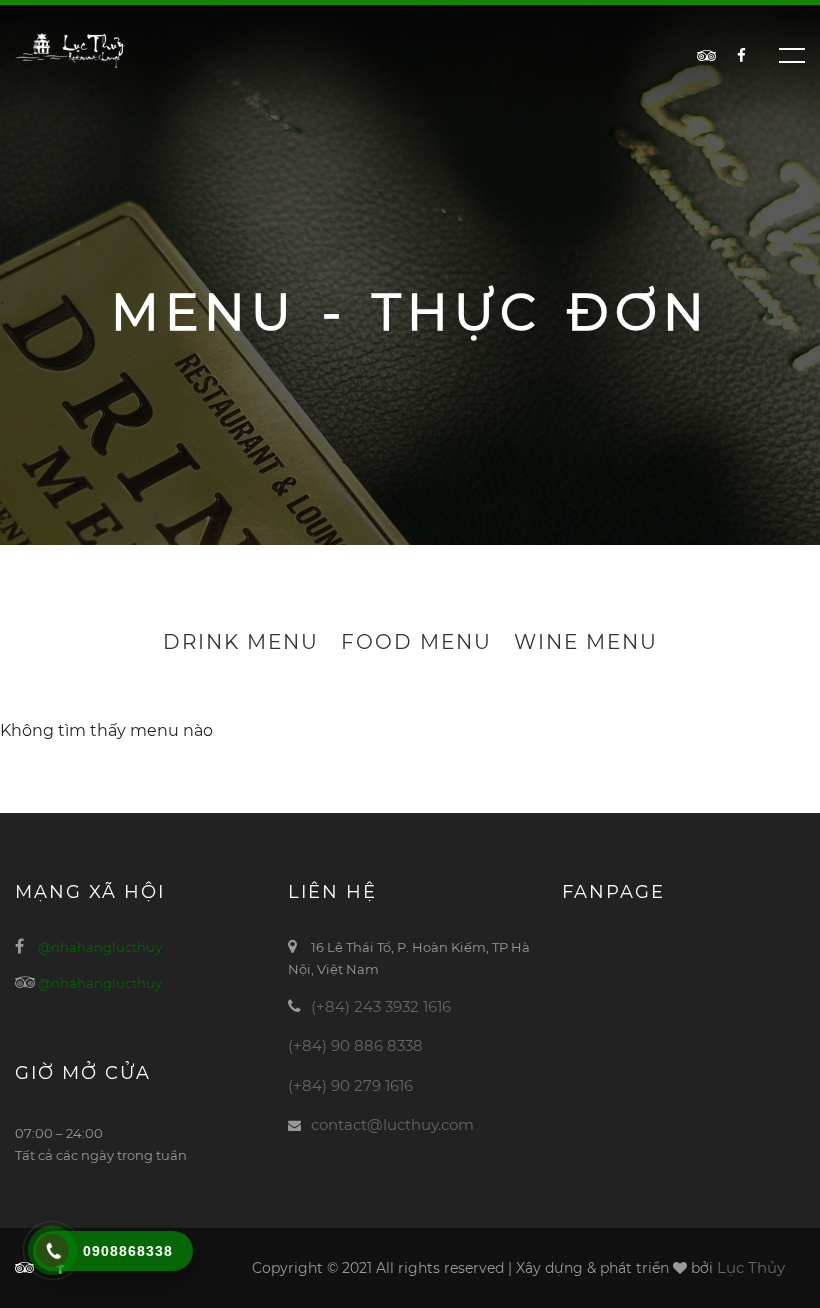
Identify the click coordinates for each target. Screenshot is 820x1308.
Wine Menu (586, 642)
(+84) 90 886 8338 (355, 1045)
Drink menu (241, 642)
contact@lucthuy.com (392, 1124)
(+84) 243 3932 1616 (381, 1006)
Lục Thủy (751, 1267)
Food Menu (416, 642)
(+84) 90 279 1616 (350, 1085)
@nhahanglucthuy (100, 947)
